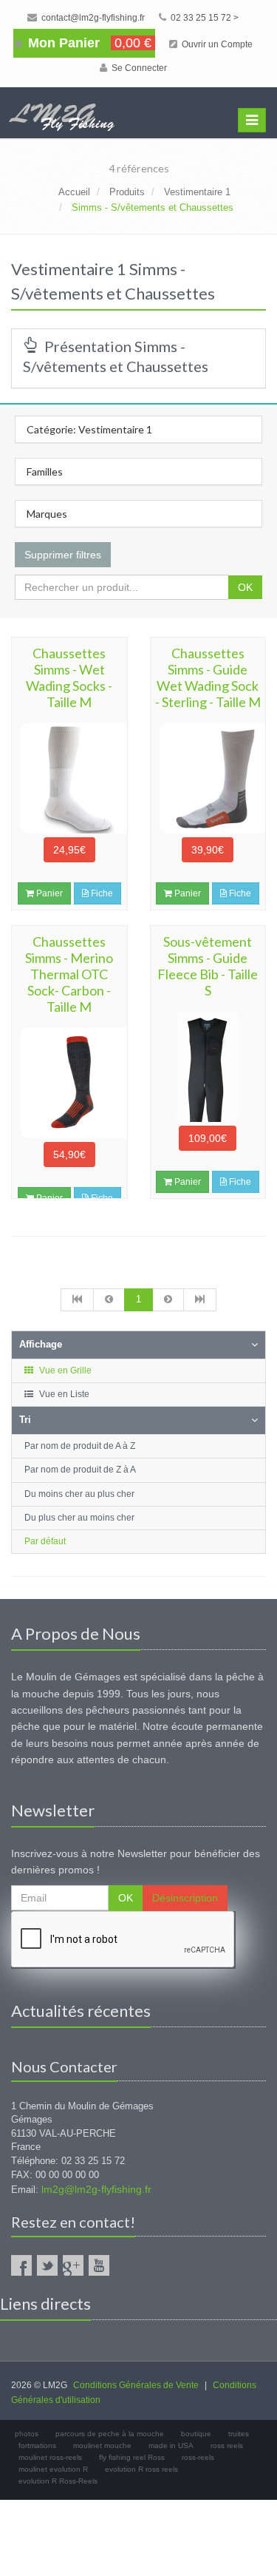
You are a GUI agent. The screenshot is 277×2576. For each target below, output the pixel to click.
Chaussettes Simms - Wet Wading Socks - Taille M (69, 677)
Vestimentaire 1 (197, 192)
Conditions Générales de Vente (136, 2385)
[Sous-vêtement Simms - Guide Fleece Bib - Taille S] (208, 1066)
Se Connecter (138, 68)
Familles (45, 471)
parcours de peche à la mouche (110, 2434)
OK (245, 587)
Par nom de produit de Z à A (80, 1470)
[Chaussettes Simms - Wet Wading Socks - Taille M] (69, 778)
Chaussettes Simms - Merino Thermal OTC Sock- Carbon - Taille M (69, 974)
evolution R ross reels (141, 2469)
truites (239, 2434)
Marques (47, 514)
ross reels (227, 2445)
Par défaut (45, 1541)
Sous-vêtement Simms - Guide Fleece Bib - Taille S (208, 966)
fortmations (37, 2445)
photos (27, 2434)
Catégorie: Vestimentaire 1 (89, 429)
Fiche (101, 893)
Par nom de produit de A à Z (80, 1446)
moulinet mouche (102, 2445)
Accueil (74, 192)
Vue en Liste (63, 1394)
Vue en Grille (64, 1370)
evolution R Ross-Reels (58, 2481)
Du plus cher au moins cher (79, 1518)
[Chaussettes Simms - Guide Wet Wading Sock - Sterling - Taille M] (208, 778)
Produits (127, 192)
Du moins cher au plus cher (79, 1494)
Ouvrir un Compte (216, 44)
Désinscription (185, 1898)
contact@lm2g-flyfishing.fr (92, 18)
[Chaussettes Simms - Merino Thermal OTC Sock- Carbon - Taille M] (69, 1083)
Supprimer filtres (63, 555)
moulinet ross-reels (50, 2457)
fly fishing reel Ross (132, 2457)
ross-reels (198, 2457)
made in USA (171, 2445)
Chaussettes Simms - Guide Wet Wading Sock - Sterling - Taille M (208, 677)
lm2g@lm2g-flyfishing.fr (96, 2189)
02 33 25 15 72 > (204, 18)
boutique (196, 2434)
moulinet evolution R (53, 2469)
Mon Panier (88, 43)
